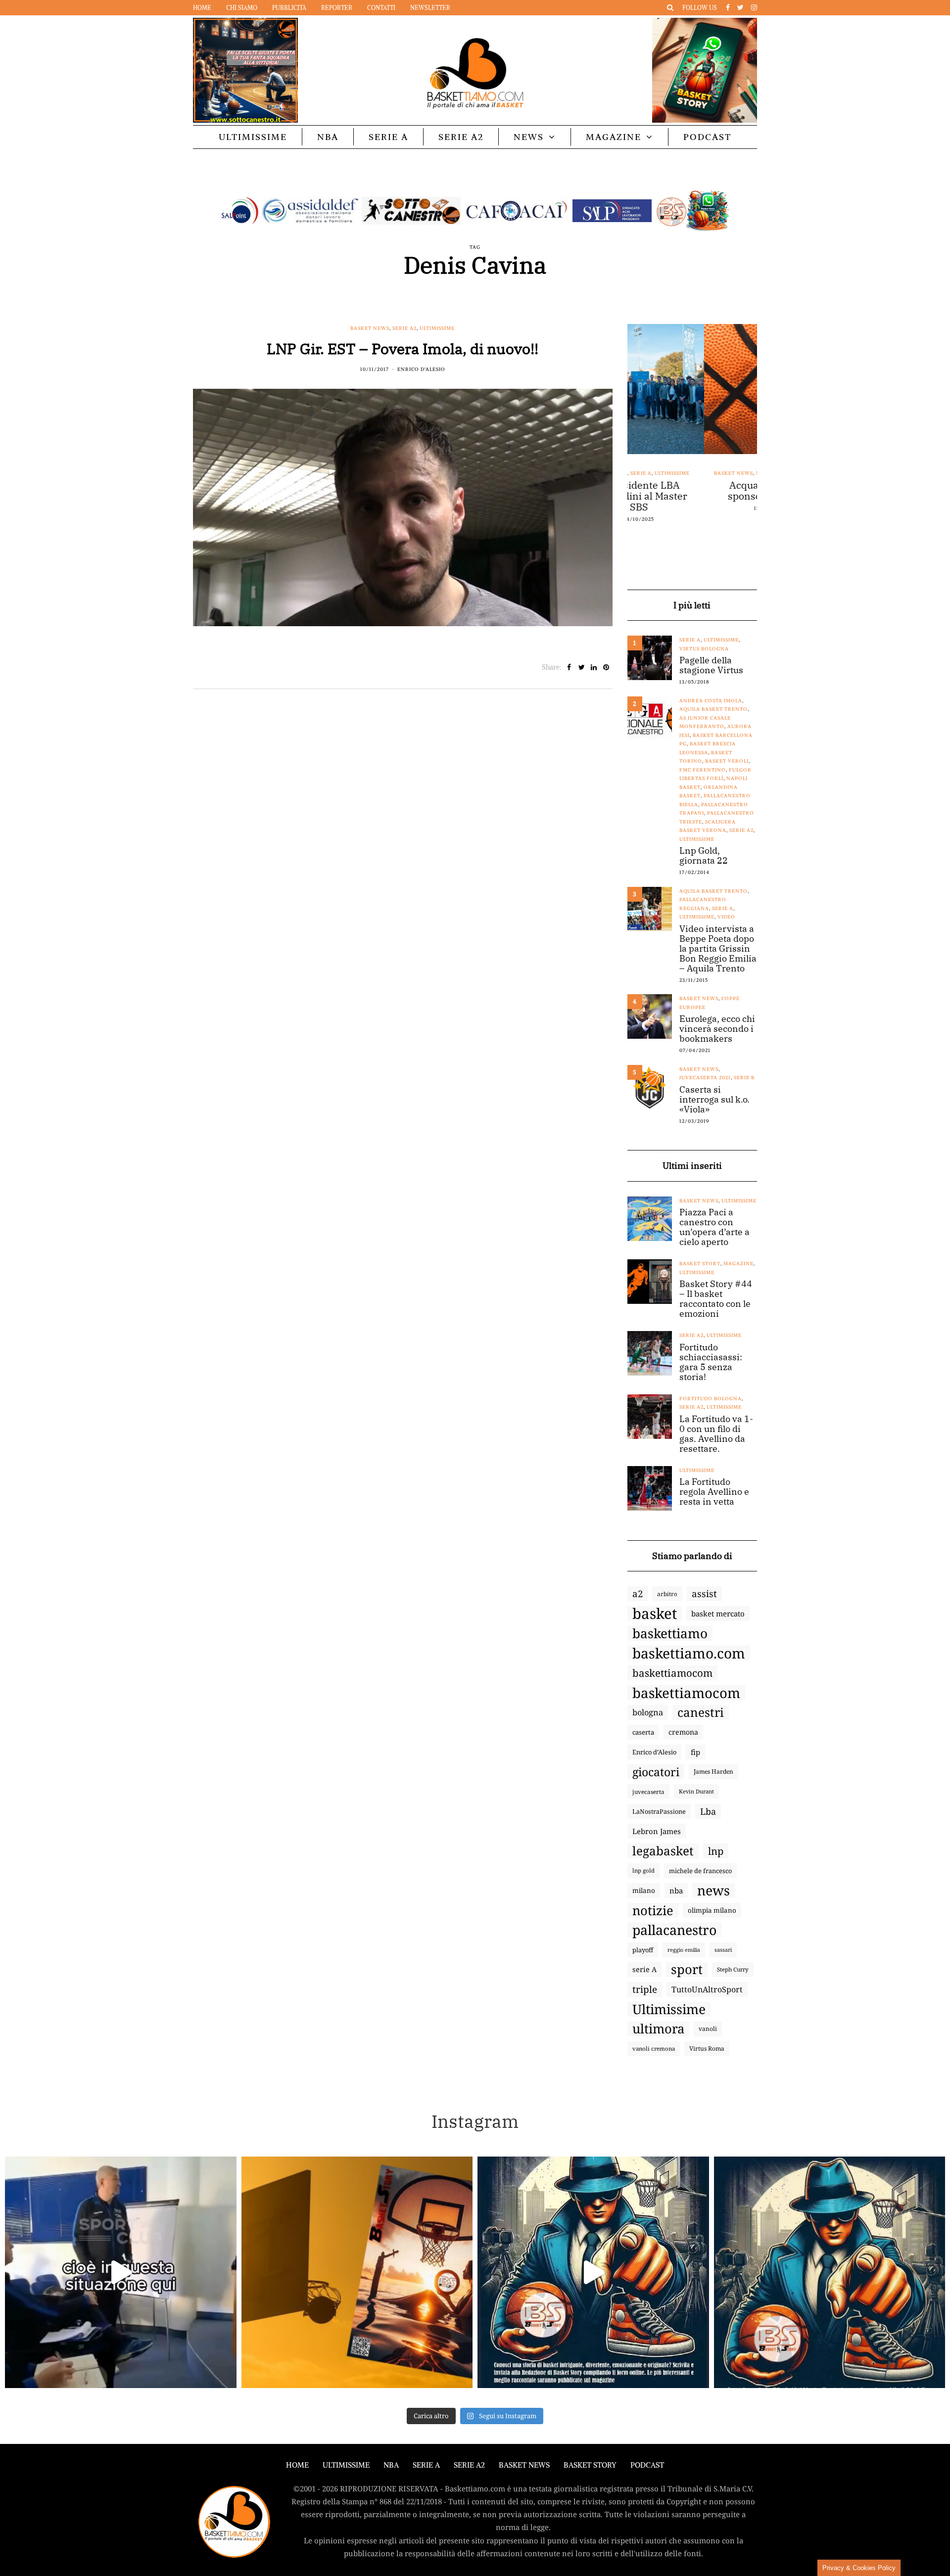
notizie (653, 1910)
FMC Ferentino (703, 770)
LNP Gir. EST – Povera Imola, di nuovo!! (403, 348)
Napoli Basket (701, 473)
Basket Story (700, 1264)
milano (644, 1890)
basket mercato (718, 1613)
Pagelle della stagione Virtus (711, 665)
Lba (708, 1811)
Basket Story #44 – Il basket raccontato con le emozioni (716, 1299)
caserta (643, 1732)
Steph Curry (733, 1969)
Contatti (381, 8)
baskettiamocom (672, 1673)
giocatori (656, 1772)
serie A (644, 1969)
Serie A (388, 137)
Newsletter (430, 8)
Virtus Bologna (704, 649)
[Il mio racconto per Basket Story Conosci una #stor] (593, 2272)
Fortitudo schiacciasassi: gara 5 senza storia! (711, 1362)
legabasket (663, 1851)
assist (704, 1594)
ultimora (658, 2029)
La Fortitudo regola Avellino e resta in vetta (714, 1492)
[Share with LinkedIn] (594, 667)
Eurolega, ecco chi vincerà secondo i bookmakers (717, 1029)
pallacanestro (674, 1930)
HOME (297, 2465)
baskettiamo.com (689, 1653)
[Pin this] (606, 667)
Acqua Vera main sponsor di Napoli (692, 491)
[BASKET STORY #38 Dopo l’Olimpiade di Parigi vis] (357, 2272)
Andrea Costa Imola (711, 701)
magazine (738, 1264)
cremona (683, 1732)
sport (687, 1970)
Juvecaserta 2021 (705, 1078)
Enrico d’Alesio (654, 1752)
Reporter (337, 8)
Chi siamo (242, 8)
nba (676, 1890)
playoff (643, 1950)
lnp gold (643, 1870)
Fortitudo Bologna (711, 1399)
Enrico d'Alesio (421, 369)
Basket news (370, 328)
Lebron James (657, 1831)
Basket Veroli (727, 761)
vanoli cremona (654, 2048)
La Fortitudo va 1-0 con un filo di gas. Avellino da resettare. (716, 1434)
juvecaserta (648, 1792)
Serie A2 (461, 137)
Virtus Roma (707, 2048)
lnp (716, 1851)
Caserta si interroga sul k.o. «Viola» (714, 1100)
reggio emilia (684, 1950)
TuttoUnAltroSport (707, 1989)
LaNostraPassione (659, 1811)
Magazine (614, 137)
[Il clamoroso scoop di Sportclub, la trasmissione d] (121, 2272)
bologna (648, 1712)
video (726, 917)
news (713, 1890)
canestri (701, 1712)
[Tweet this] (582, 667)
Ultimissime (253, 137)
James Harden (713, 1771)
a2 (638, 1593)
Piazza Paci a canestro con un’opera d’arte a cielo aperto (714, 1227)
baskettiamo (670, 1633)
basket (655, 1613)
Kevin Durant (696, 1791)
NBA (328, 137)
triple (645, 1989)
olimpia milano (712, 1910)
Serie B (744, 1078)
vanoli (708, 2029)
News (529, 137)
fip (695, 1752)
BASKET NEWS (524, 2465)
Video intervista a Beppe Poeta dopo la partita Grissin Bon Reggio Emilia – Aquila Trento (718, 949)
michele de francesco (700, 1871)
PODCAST (707, 137)
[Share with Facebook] (569, 667)
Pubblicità (289, 8)
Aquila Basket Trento (713, 709)
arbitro (667, 1594)
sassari (723, 1950)
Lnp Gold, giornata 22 (704, 856)
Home (202, 8)
